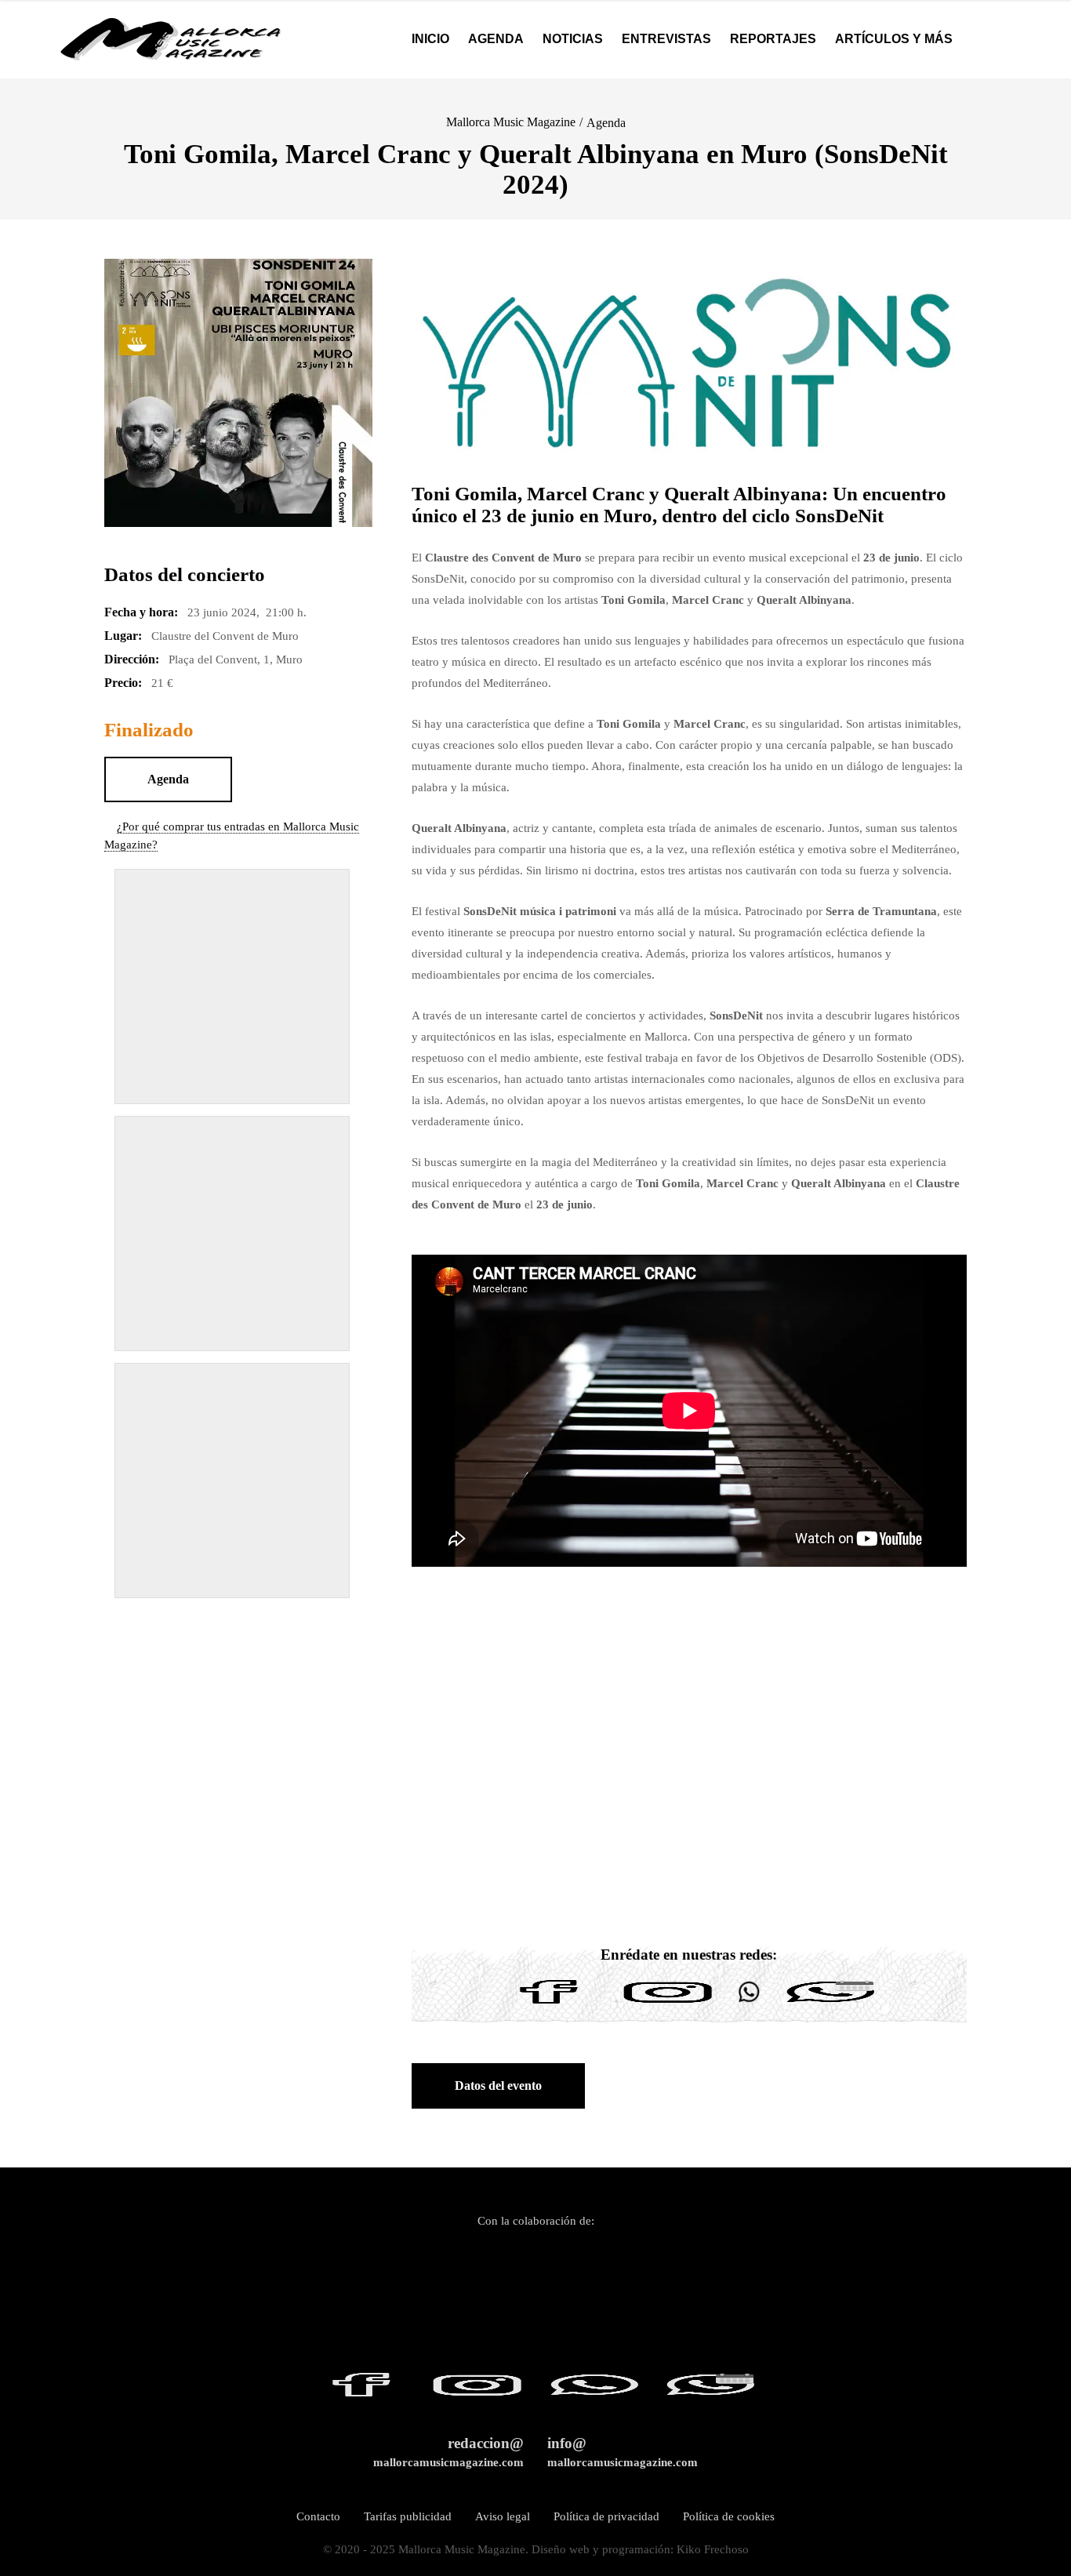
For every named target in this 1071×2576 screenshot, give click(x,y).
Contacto (318, 2516)
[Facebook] (549, 2004)
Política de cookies (729, 2516)
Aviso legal (503, 2516)
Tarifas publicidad (408, 2516)
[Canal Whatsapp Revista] (749, 2004)
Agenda (606, 123)
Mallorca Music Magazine (511, 122)
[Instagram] (668, 2004)
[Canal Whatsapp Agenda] (830, 2004)
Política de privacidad (606, 2516)
